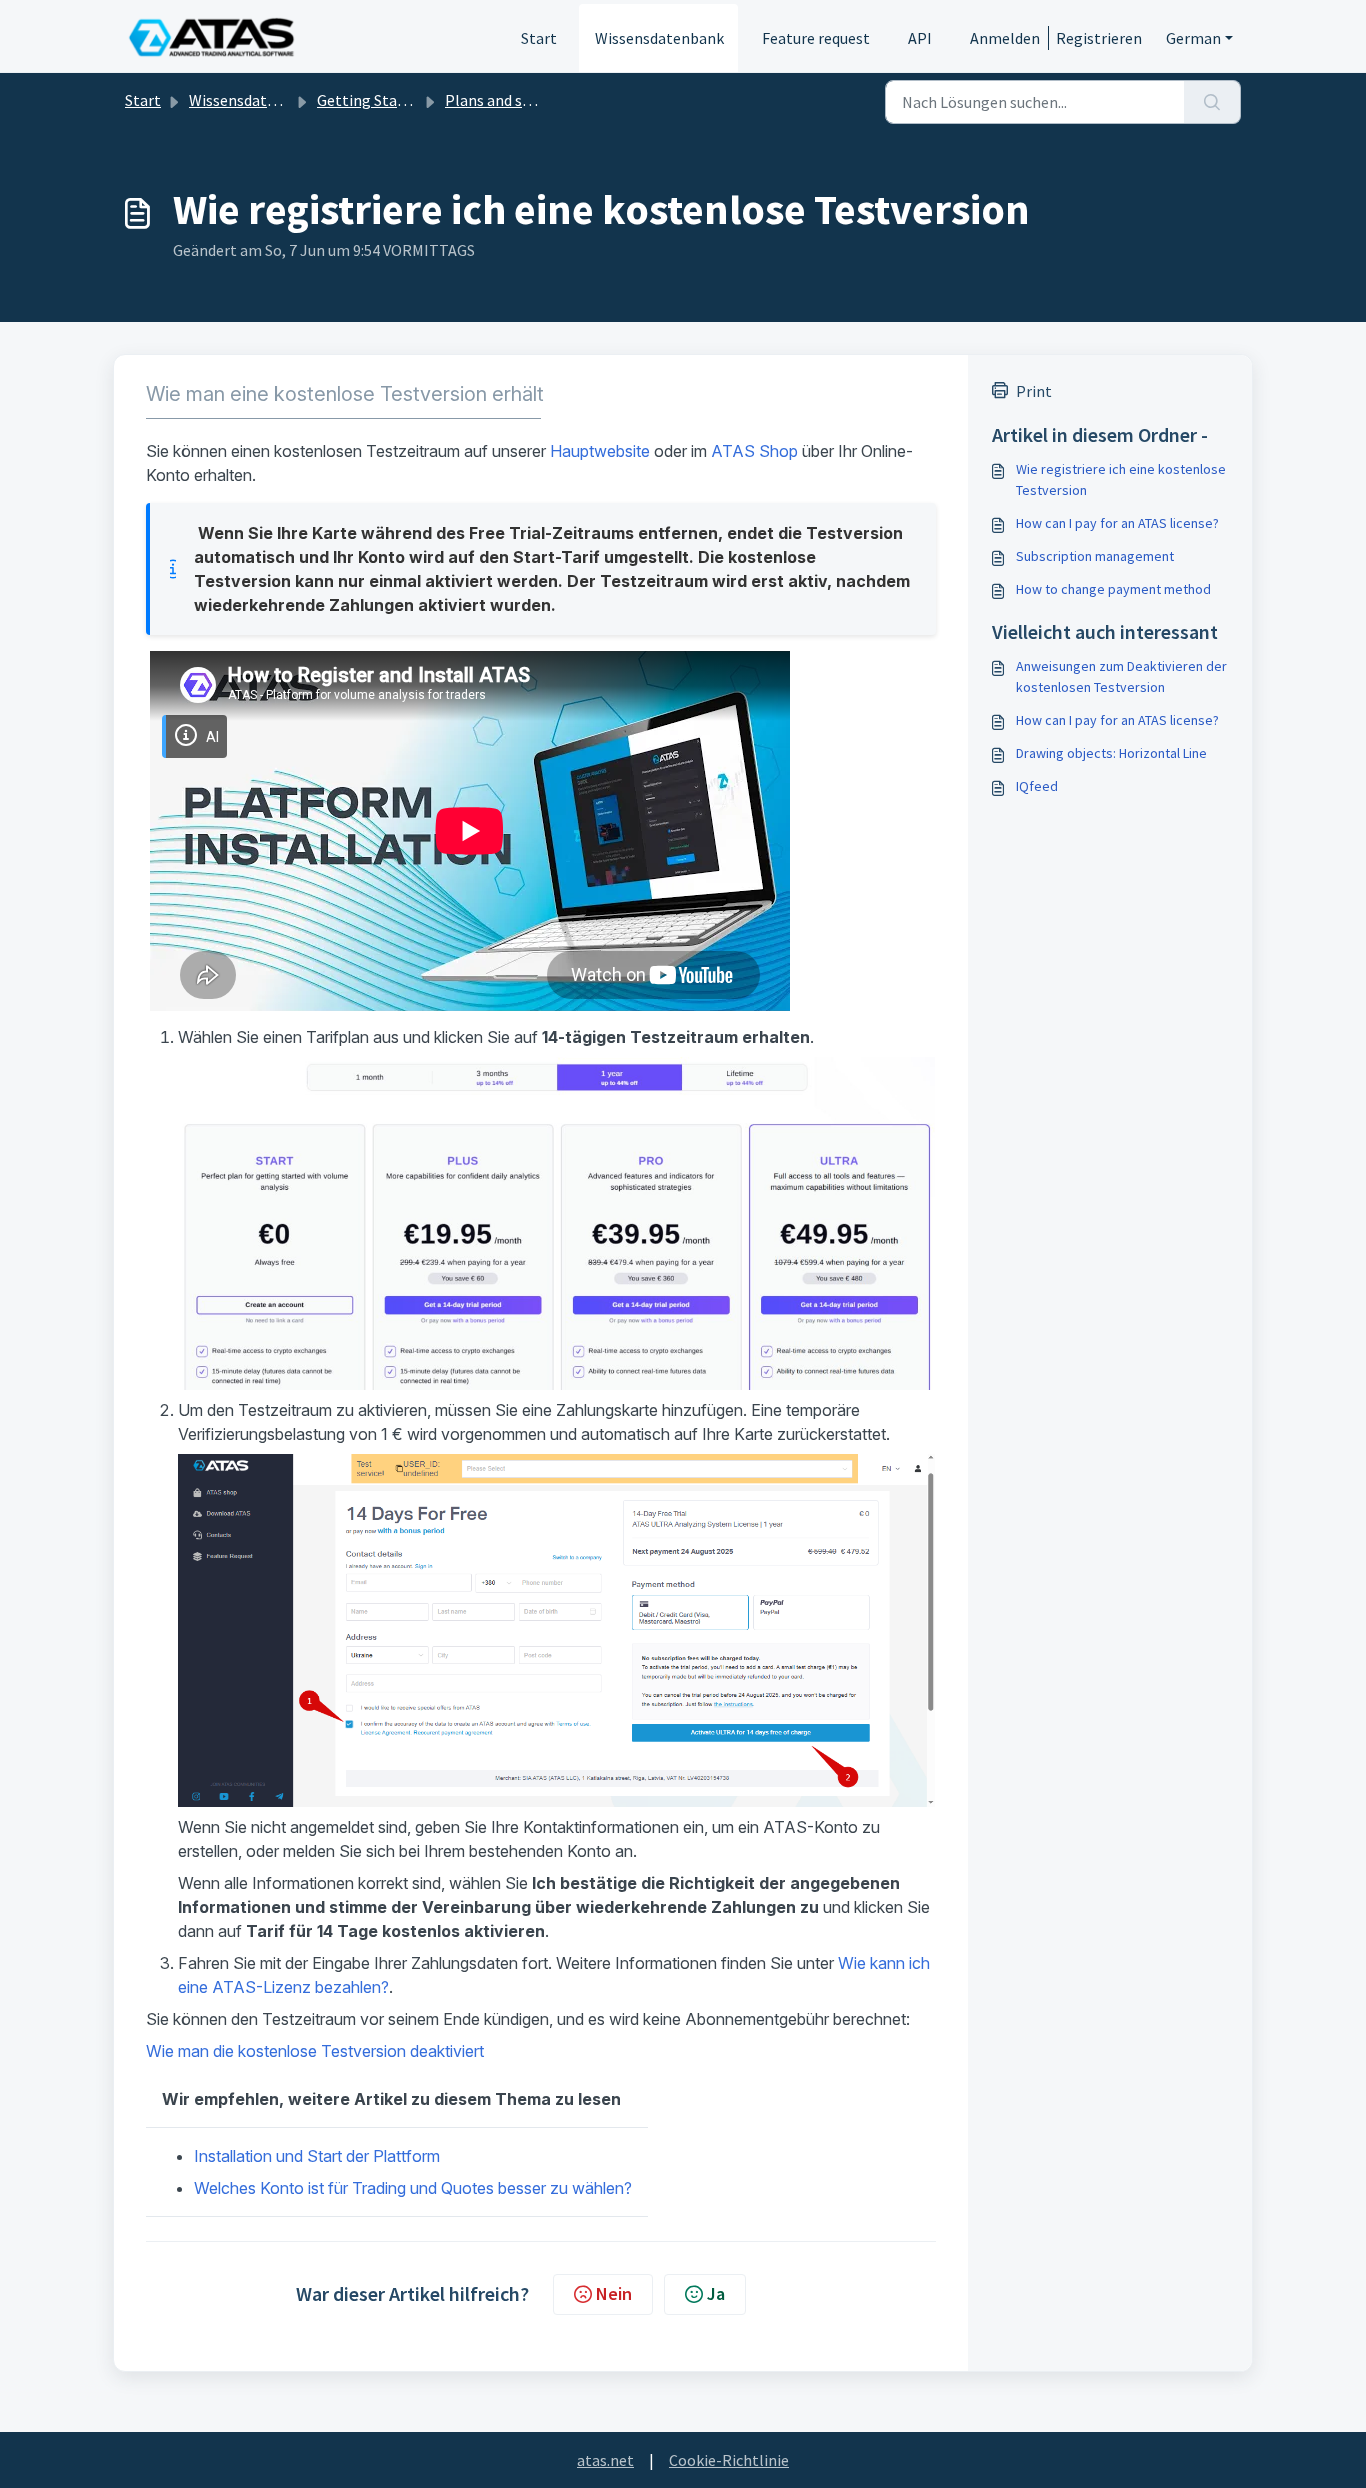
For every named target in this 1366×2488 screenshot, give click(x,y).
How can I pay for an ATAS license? (1117, 523)
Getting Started (371, 100)
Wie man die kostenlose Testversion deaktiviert (315, 2051)
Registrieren (1099, 38)
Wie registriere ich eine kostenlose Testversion (1121, 479)
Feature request (816, 38)
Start (539, 38)
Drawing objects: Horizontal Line (1111, 753)
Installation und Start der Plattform (317, 2156)
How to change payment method (1113, 589)
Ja (716, 2293)
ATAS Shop (754, 451)
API (920, 38)
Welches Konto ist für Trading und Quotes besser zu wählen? (413, 2188)
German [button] (1193, 38)
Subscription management (1095, 556)
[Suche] (1212, 102)
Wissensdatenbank (659, 38)
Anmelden (1005, 38)
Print (1034, 391)
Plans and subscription (523, 100)
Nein (614, 2293)
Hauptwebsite (600, 451)
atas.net (605, 2460)
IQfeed (1037, 786)
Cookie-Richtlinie (729, 2460)
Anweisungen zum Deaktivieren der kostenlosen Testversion (1121, 676)
